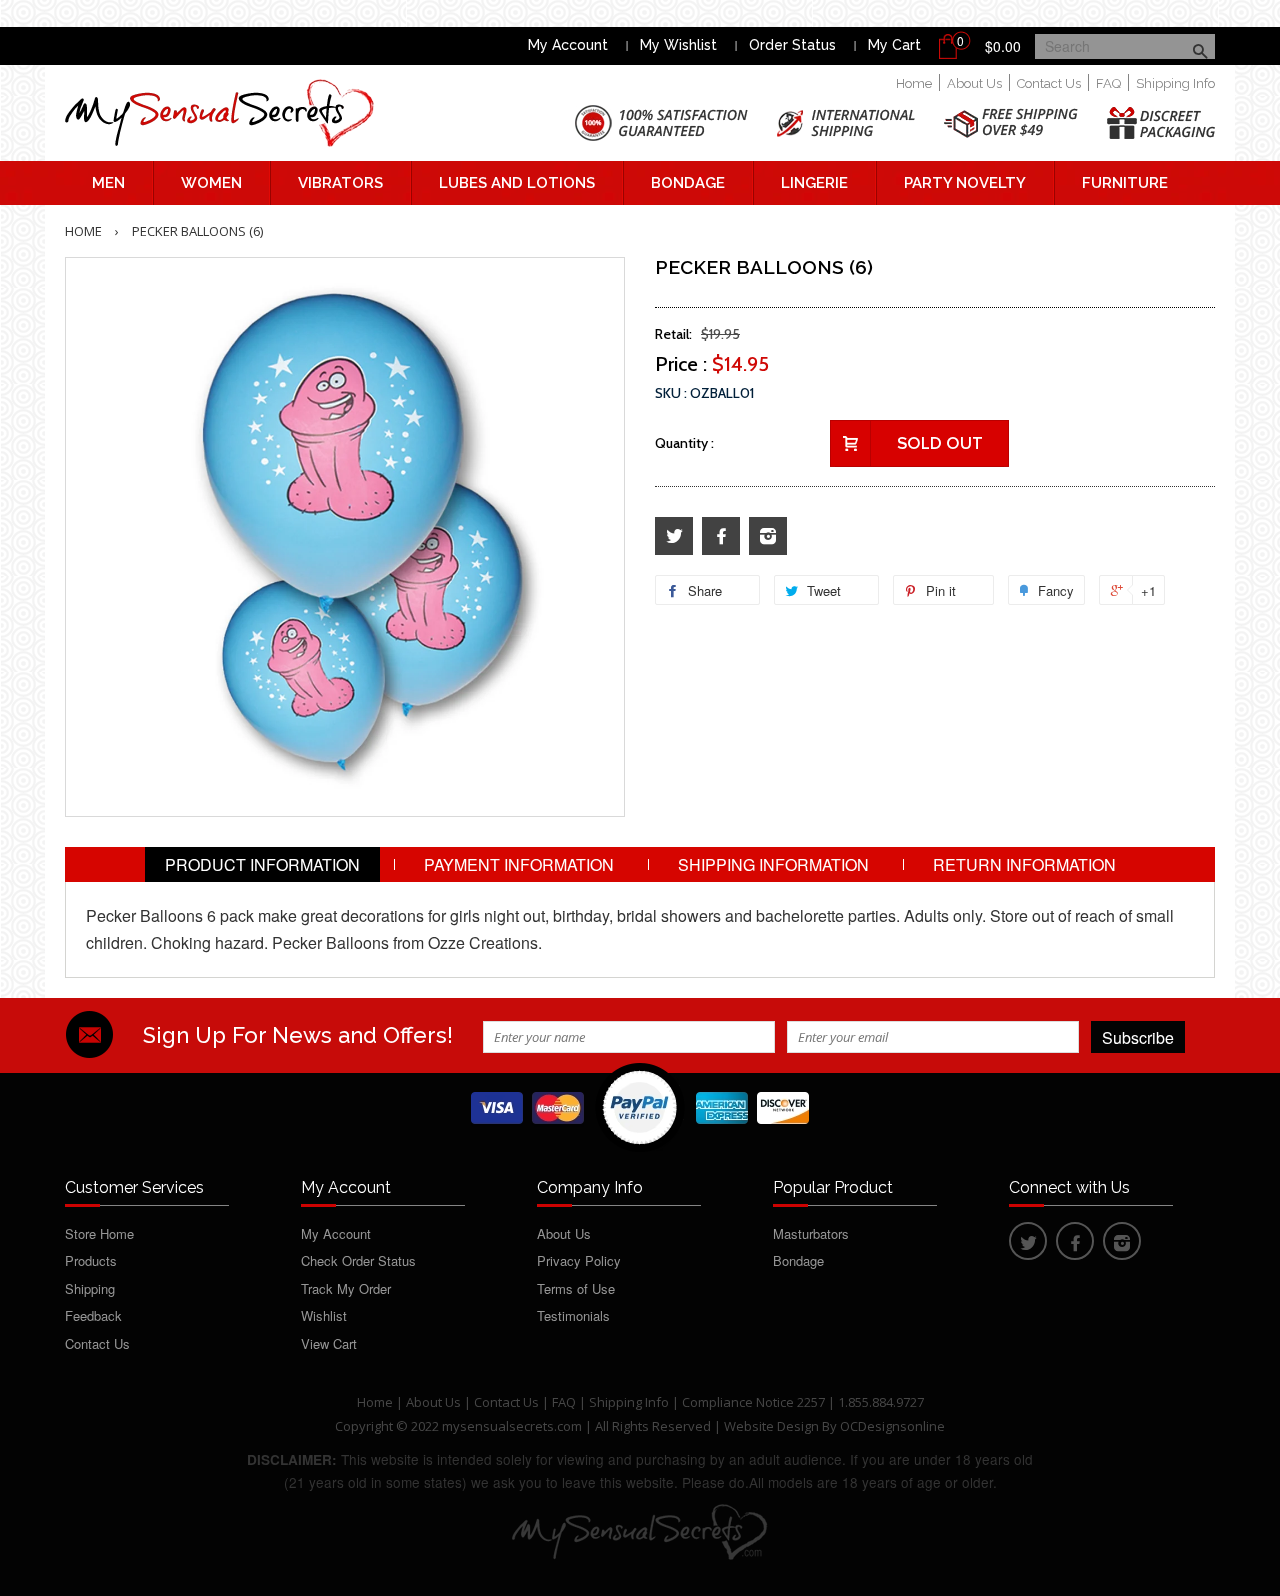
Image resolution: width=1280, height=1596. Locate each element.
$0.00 (1003, 46)
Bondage (688, 183)
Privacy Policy (579, 1260)
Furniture (1125, 183)
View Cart (329, 1343)
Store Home (99, 1233)
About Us (974, 83)
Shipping (90, 1288)
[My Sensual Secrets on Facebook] (721, 536)
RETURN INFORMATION (1024, 864)
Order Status (792, 45)
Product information (262, 864)
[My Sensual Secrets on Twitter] (674, 536)
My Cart (894, 45)
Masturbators (811, 1233)
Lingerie (814, 183)
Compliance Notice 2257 (755, 1402)
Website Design (771, 1426)
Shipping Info (1175, 83)
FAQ (1108, 83)
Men (108, 183)
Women (211, 183)
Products (91, 1260)
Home (914, 83)
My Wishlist (678, 45)
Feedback (93, 1315)
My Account (568, 45)
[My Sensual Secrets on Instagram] (768, 536)
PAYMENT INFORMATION (519, 864)
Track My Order (346, 1288)
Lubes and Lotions (517, 183)
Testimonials (573, 1315)
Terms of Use (576, 1288)
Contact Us (1049, 83)
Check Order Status (358, 1260)
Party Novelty (965, 183)
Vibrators (340, 183)
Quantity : (684, 443)
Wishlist (324, 1315)
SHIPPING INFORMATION (773, 864)
